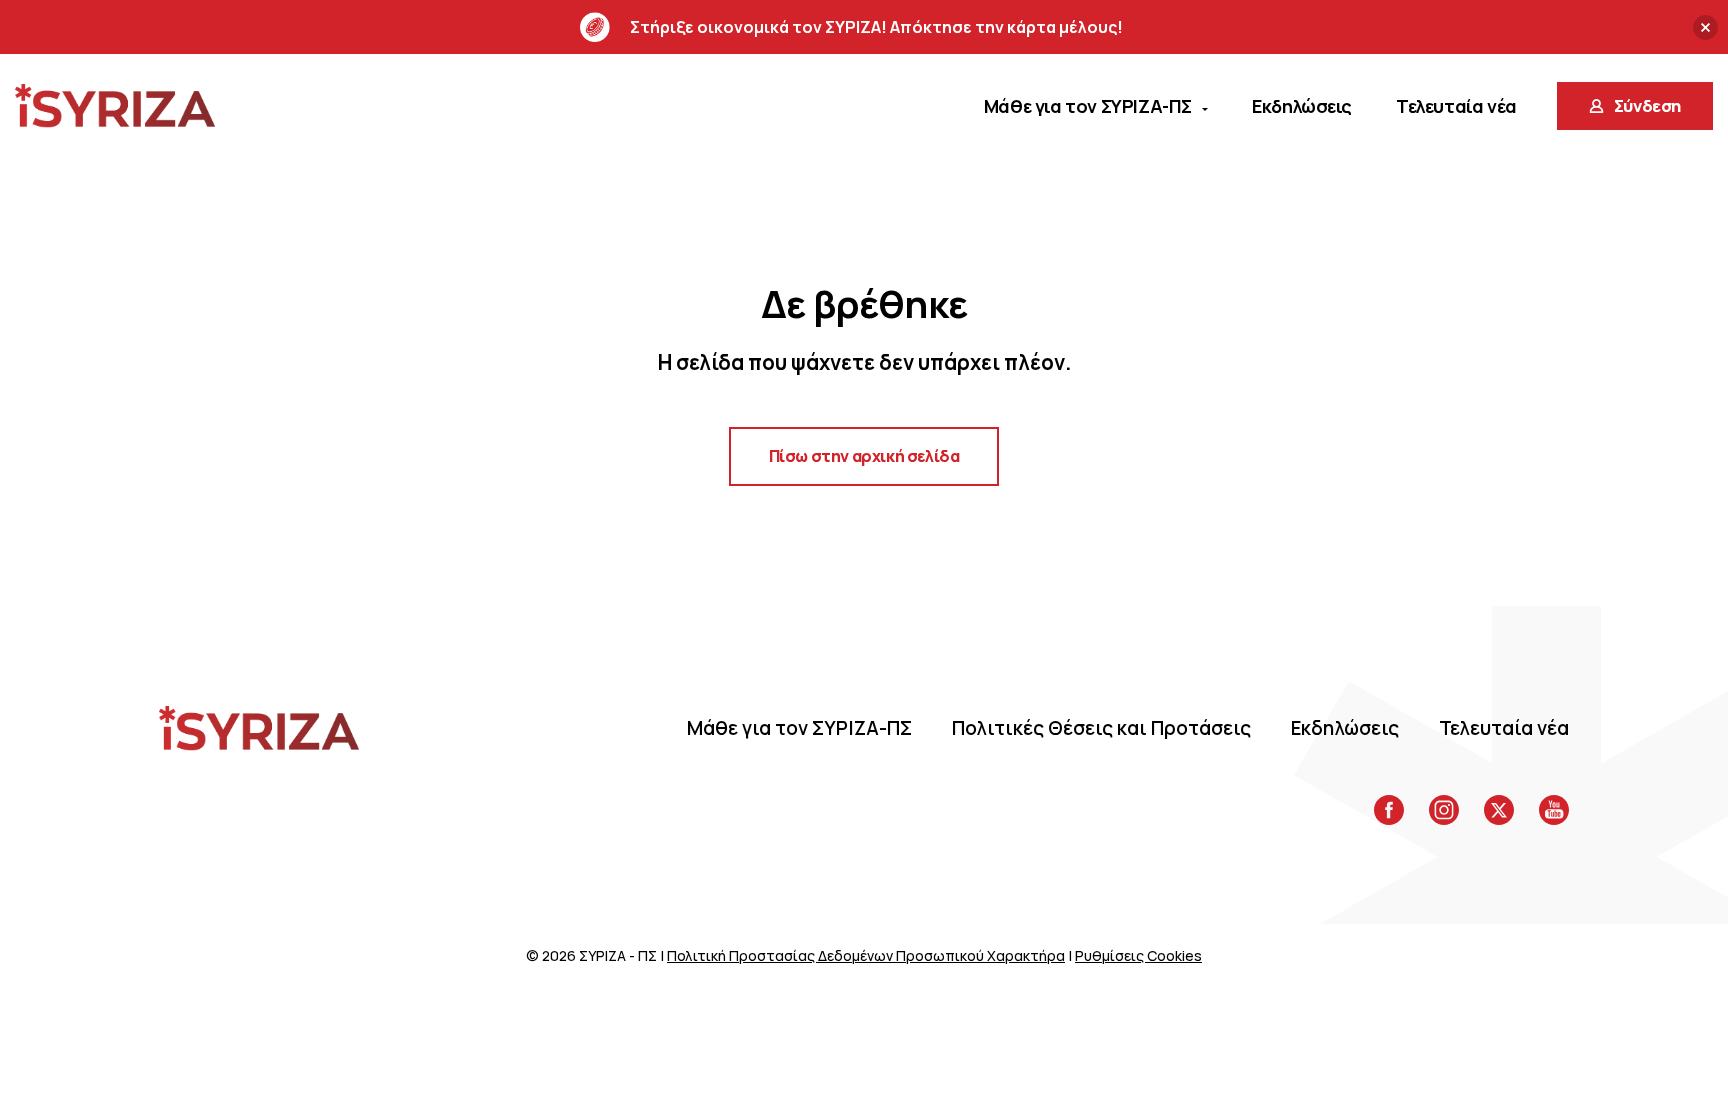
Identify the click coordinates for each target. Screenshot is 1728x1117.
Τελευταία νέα (1504, 728)
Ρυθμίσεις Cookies (1138, 955)
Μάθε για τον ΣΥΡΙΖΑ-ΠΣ (799, 728)
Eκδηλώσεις (1345, 728)
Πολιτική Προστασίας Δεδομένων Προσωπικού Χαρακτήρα (866, 955)
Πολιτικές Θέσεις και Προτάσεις (1101, 728)
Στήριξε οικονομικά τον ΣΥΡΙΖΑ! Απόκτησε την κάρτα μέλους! (876, 27)
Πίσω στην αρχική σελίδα (864, 456)
